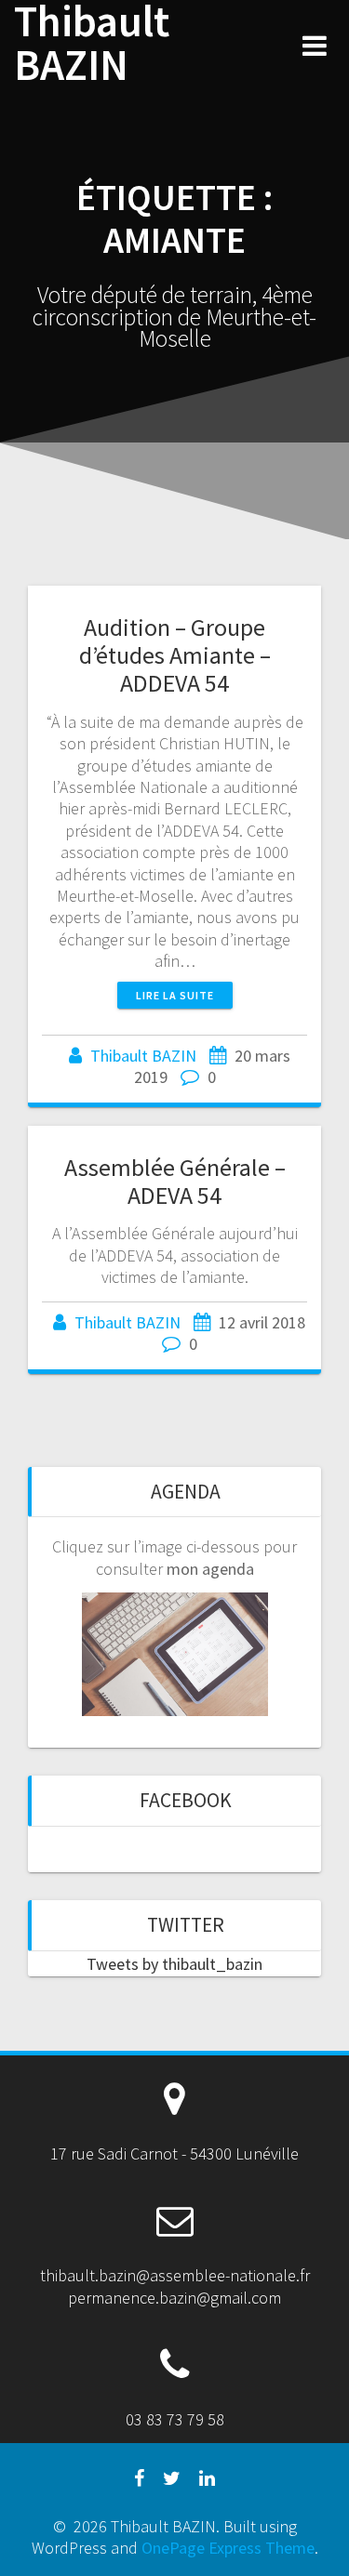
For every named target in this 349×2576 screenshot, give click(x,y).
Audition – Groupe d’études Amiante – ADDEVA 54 (175, 655)
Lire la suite (175, 995)
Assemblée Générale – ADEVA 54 (175, 1181)
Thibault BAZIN (92, 44)
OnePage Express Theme (228, 2548)
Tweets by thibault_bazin (174, 1964)
